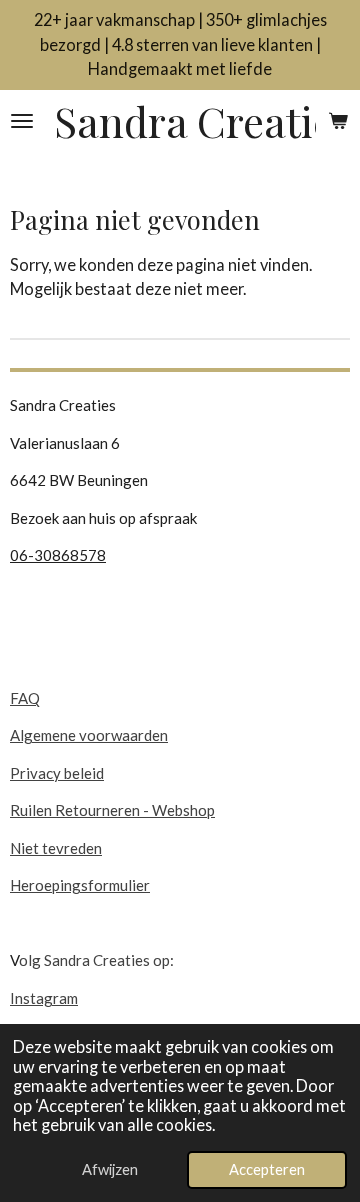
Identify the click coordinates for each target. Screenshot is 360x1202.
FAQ (25, 698)
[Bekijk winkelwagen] (338, 121)
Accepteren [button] (267, 1169)
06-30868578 (58, 555)
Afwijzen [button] (110, 1169)
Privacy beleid (57, 773)
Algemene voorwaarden (89, 735)
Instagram (44, 998)
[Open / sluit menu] (22, 121)
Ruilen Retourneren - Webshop (112, 810)
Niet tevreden (56, 848)
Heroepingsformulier (80, 885)
